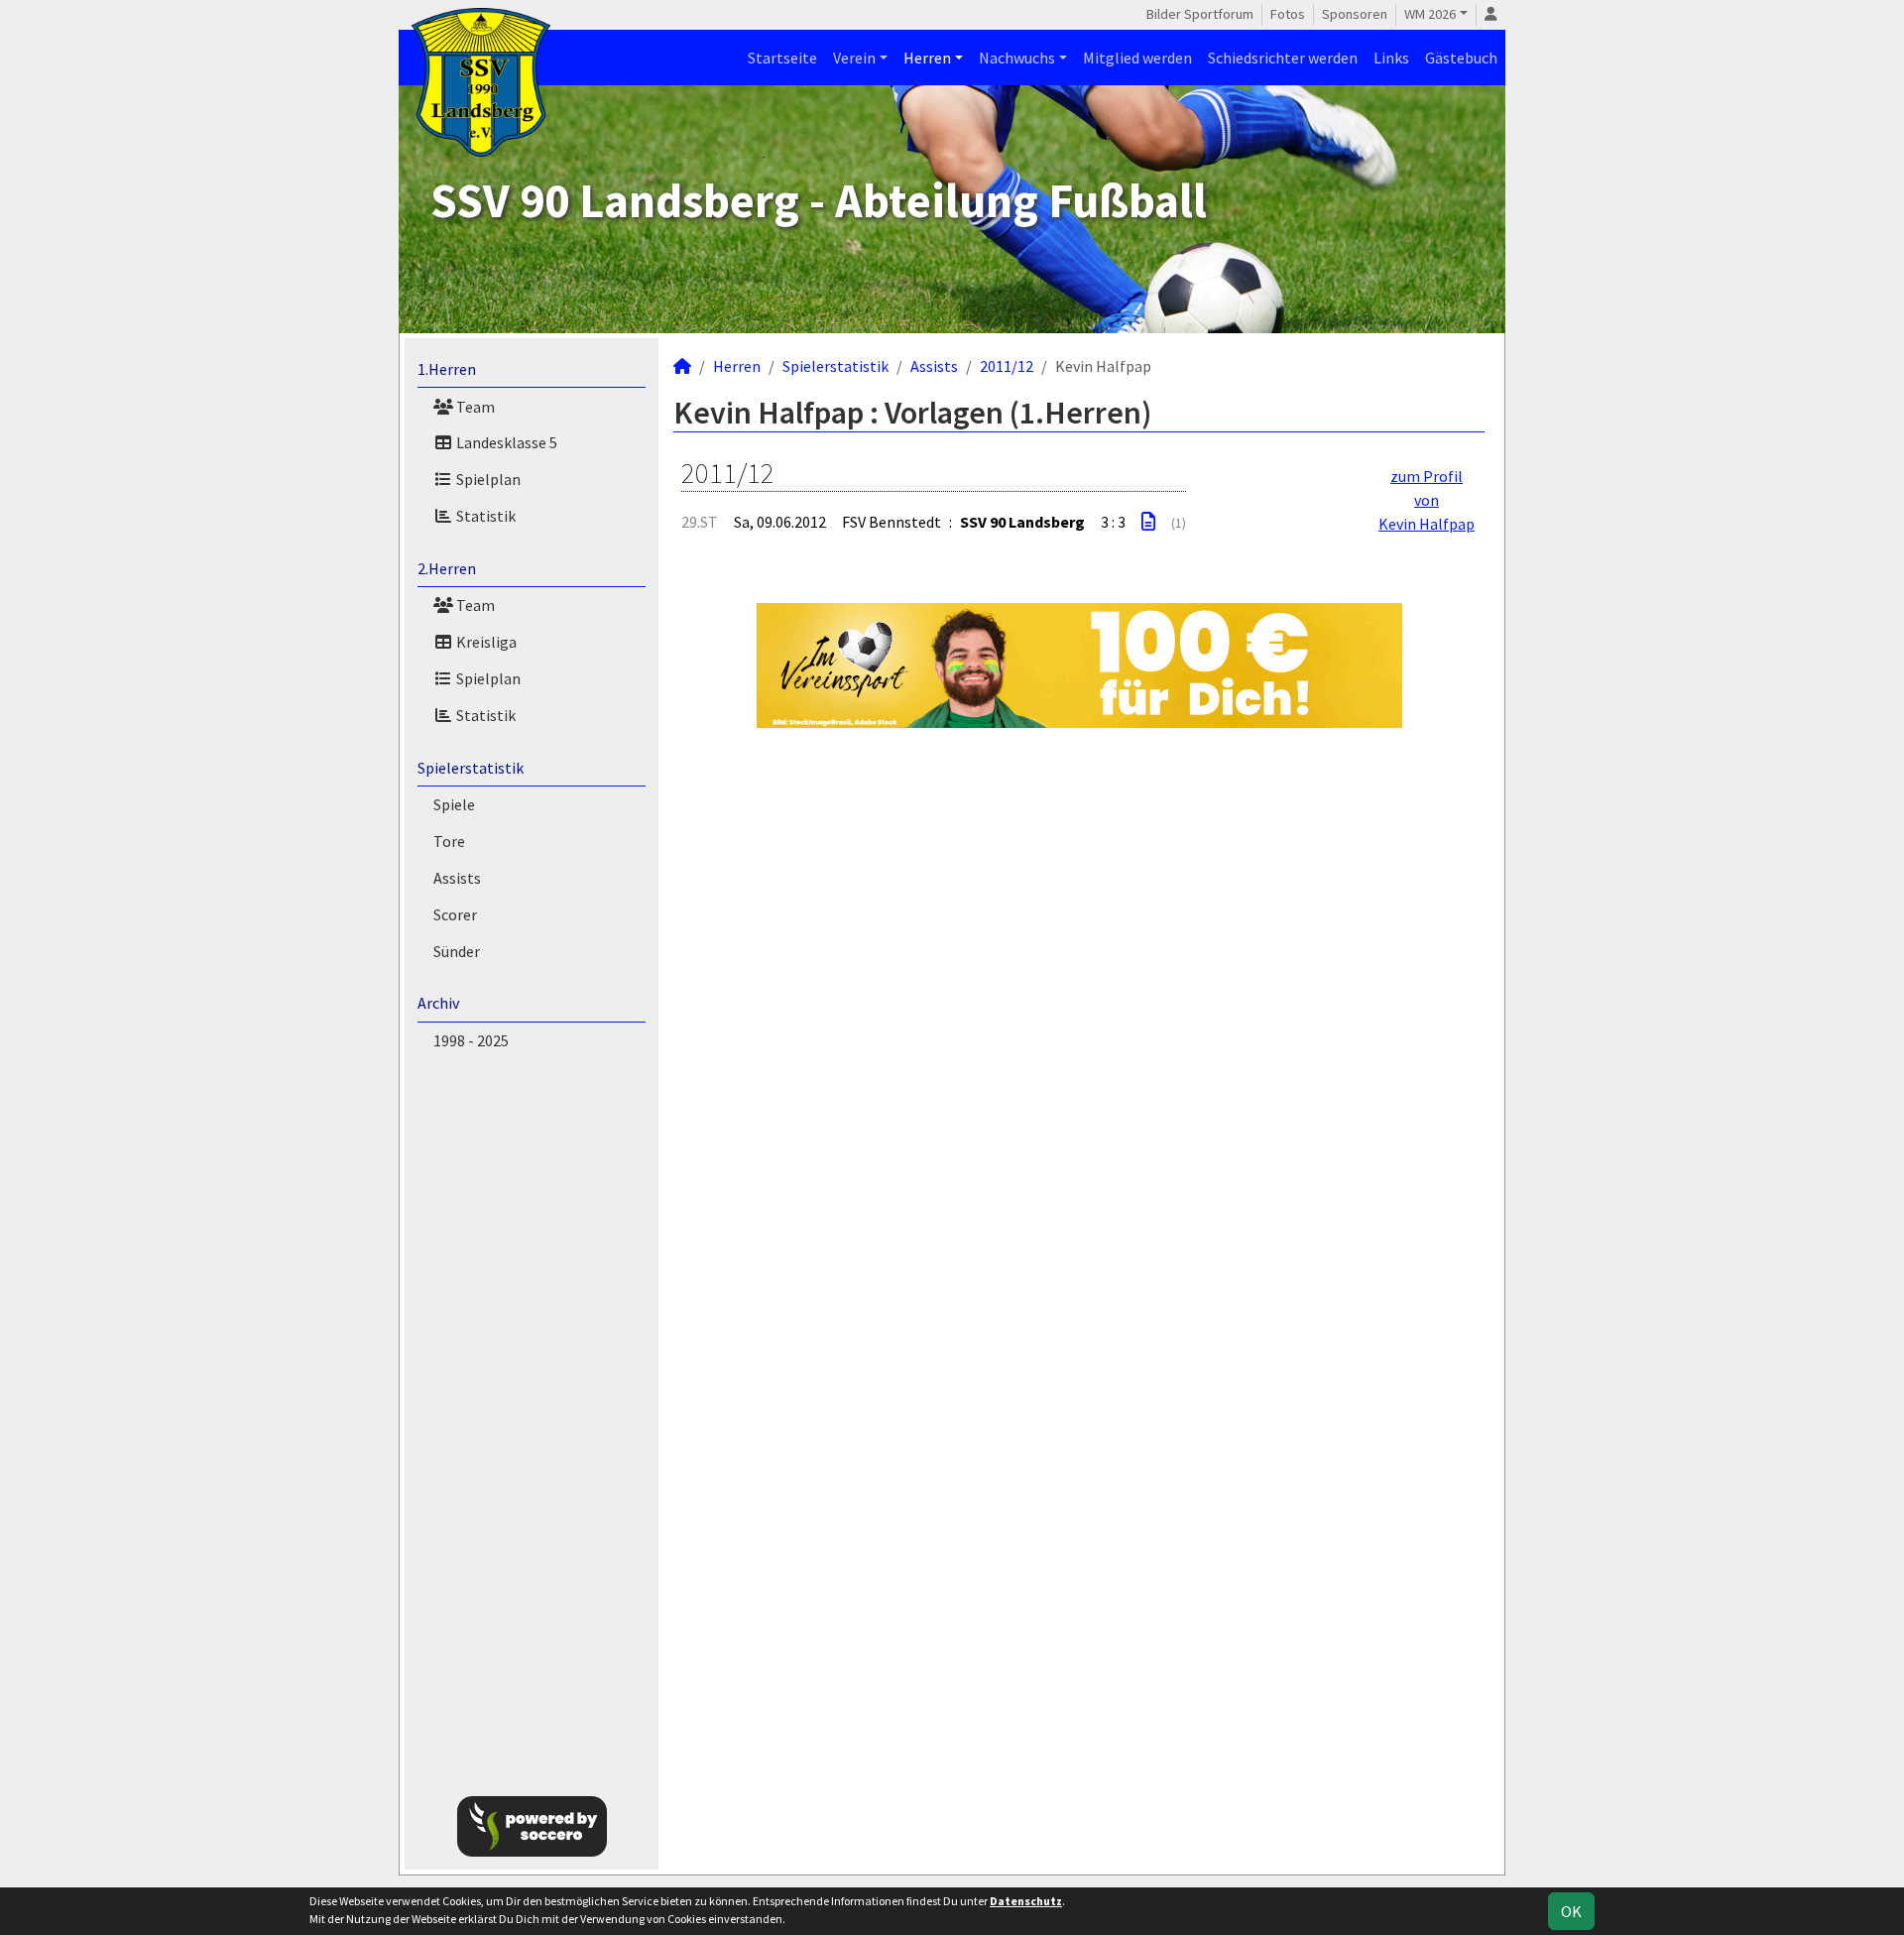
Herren (927, 58)
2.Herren (447, 568)
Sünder (457, 951)
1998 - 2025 (471, 1040)
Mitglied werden (1137, 58)
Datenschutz (1026, 1901)
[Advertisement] (1608, 321)
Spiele (454, 804)
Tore (449, 841)
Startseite (782, 58)
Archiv (438, 1003)
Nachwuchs (1017, 58)
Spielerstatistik (471, 768)
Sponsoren (1355, 14)
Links (1391, 58)
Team (474, 407)
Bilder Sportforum (1200, 14)
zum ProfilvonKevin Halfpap (1427, 500)
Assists (457, 878)
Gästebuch (1461, 58)
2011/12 (1007, 366)
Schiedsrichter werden (1283, 58)
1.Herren (447, 369)
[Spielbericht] (1148, 522)
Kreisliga (485, 642)
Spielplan (487, 479)
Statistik (484, 516)
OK (1571, 1911)
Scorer (455, 914)
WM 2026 (1430, 14)
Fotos (1288, 14)
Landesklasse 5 (505, 442)
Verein (854, 58)
